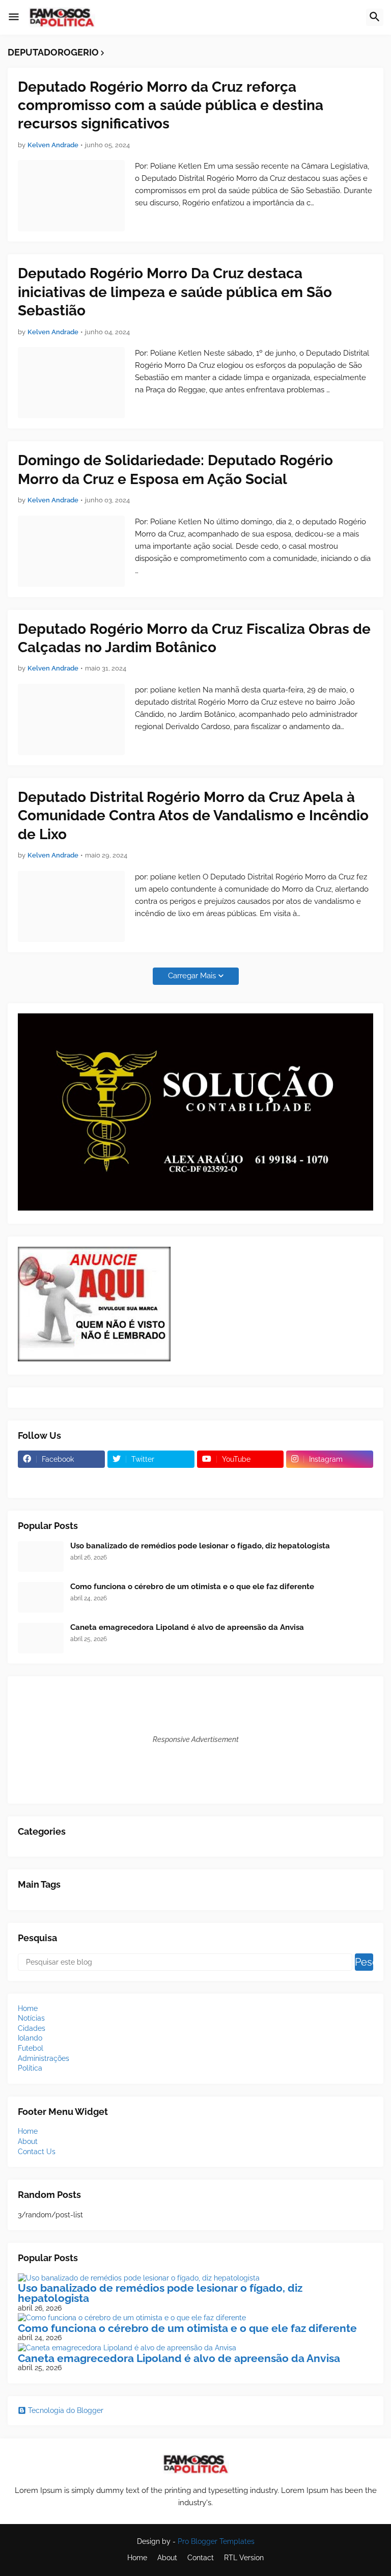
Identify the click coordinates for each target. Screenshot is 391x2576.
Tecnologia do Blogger (66, 2410)
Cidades (32, 2028)
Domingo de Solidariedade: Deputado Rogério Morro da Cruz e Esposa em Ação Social (175, 469)
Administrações (44, 2058)
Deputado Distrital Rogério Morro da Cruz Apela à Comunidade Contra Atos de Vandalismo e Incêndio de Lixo (193, 816)
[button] (14, 17)
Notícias (31, 2018)
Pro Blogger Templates (216, 2541)
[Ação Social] (330, 1479)
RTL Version (244, 2558)
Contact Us (37, 2152)
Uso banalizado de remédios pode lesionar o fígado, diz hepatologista (200, 1546)
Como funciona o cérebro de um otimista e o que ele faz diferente (192, 1587)
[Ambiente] (151, 1479)
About (28, 2141)
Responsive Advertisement (196, 1739)
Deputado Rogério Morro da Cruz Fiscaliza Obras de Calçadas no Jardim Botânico (194, 638)
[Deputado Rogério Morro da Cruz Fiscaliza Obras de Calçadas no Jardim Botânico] (71, 719)
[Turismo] (61, 1479)
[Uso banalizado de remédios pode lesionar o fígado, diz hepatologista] (41, 1557)
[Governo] (241, 1479)
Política (30, 2068)
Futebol (31, 2048)
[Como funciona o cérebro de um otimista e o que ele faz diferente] (41, 1597)
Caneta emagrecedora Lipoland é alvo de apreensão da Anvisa (187, 1627)
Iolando (30, 2038)
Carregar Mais (192, 976)
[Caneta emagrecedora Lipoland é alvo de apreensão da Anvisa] (41, 1638)
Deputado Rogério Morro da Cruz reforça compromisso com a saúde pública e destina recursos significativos (171, 105)
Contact (201, 2558)
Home (28, 2008)
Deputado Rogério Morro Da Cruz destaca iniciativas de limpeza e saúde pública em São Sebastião (175, 292)
